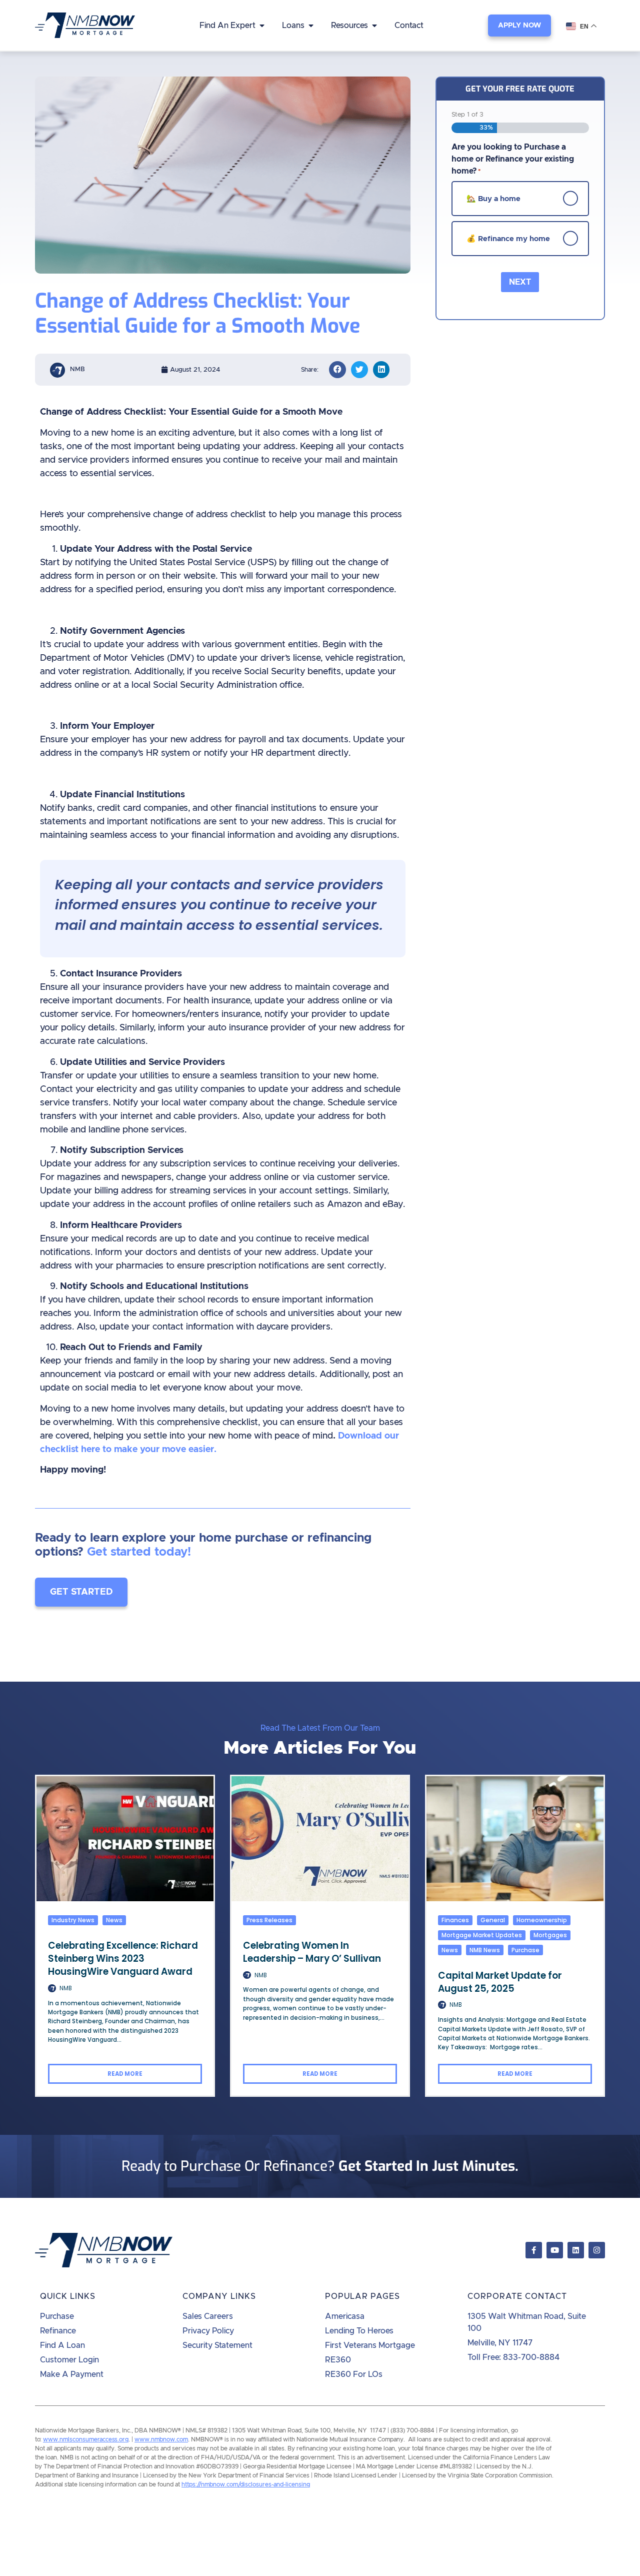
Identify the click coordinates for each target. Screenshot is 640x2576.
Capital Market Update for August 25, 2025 (500, 1982)
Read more (125, 2074)
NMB (66, 1988)
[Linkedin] (576, 2250)
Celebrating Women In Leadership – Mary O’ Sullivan (312, 1952)
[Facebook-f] (534, 2250)
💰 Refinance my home (508, 238)
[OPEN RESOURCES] (374, 26)
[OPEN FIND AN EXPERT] (262, 26)
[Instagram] (597, 2250)
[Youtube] (555, 2250)
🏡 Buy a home (493, 198)
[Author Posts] (52, 1988)
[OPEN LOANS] (311, 26)
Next (520, 282)
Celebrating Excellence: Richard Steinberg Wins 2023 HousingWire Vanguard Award (123, 1959)
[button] (337, 370)
